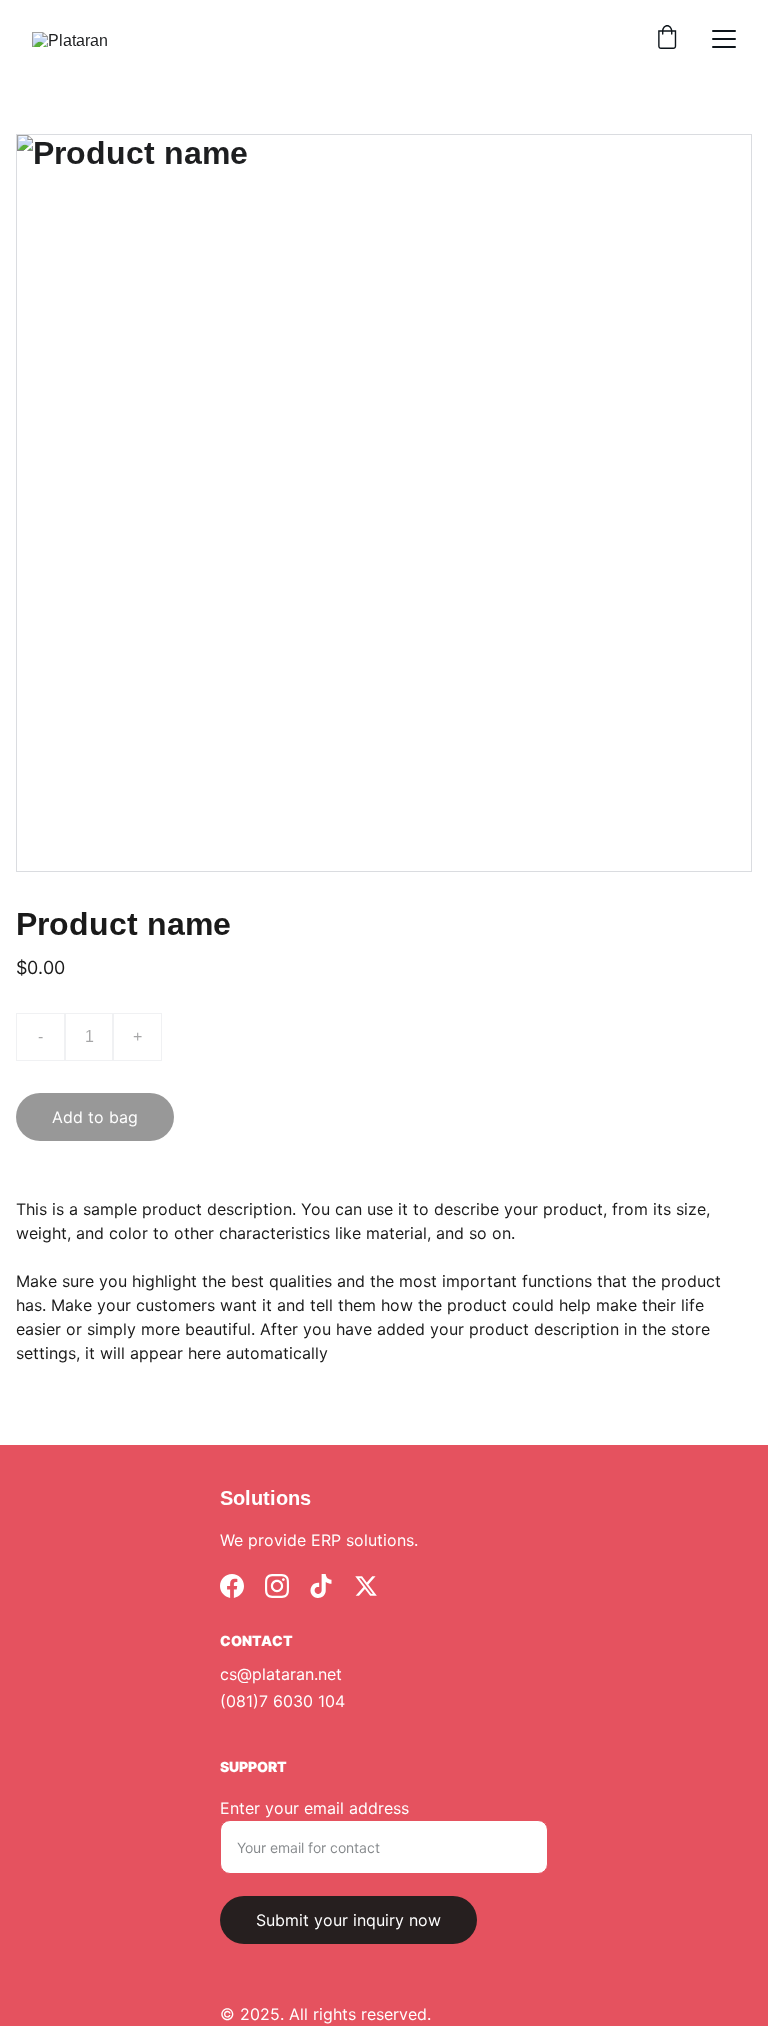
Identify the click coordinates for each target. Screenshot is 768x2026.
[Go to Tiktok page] (321, 1586)
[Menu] (724, 39)
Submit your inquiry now (348, 1920)
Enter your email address (314, 1808)
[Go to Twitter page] (366, 1586)
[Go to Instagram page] (277, 1586)
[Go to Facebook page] (232, 1586)
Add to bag (95, 1117)
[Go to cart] (667, 39)
